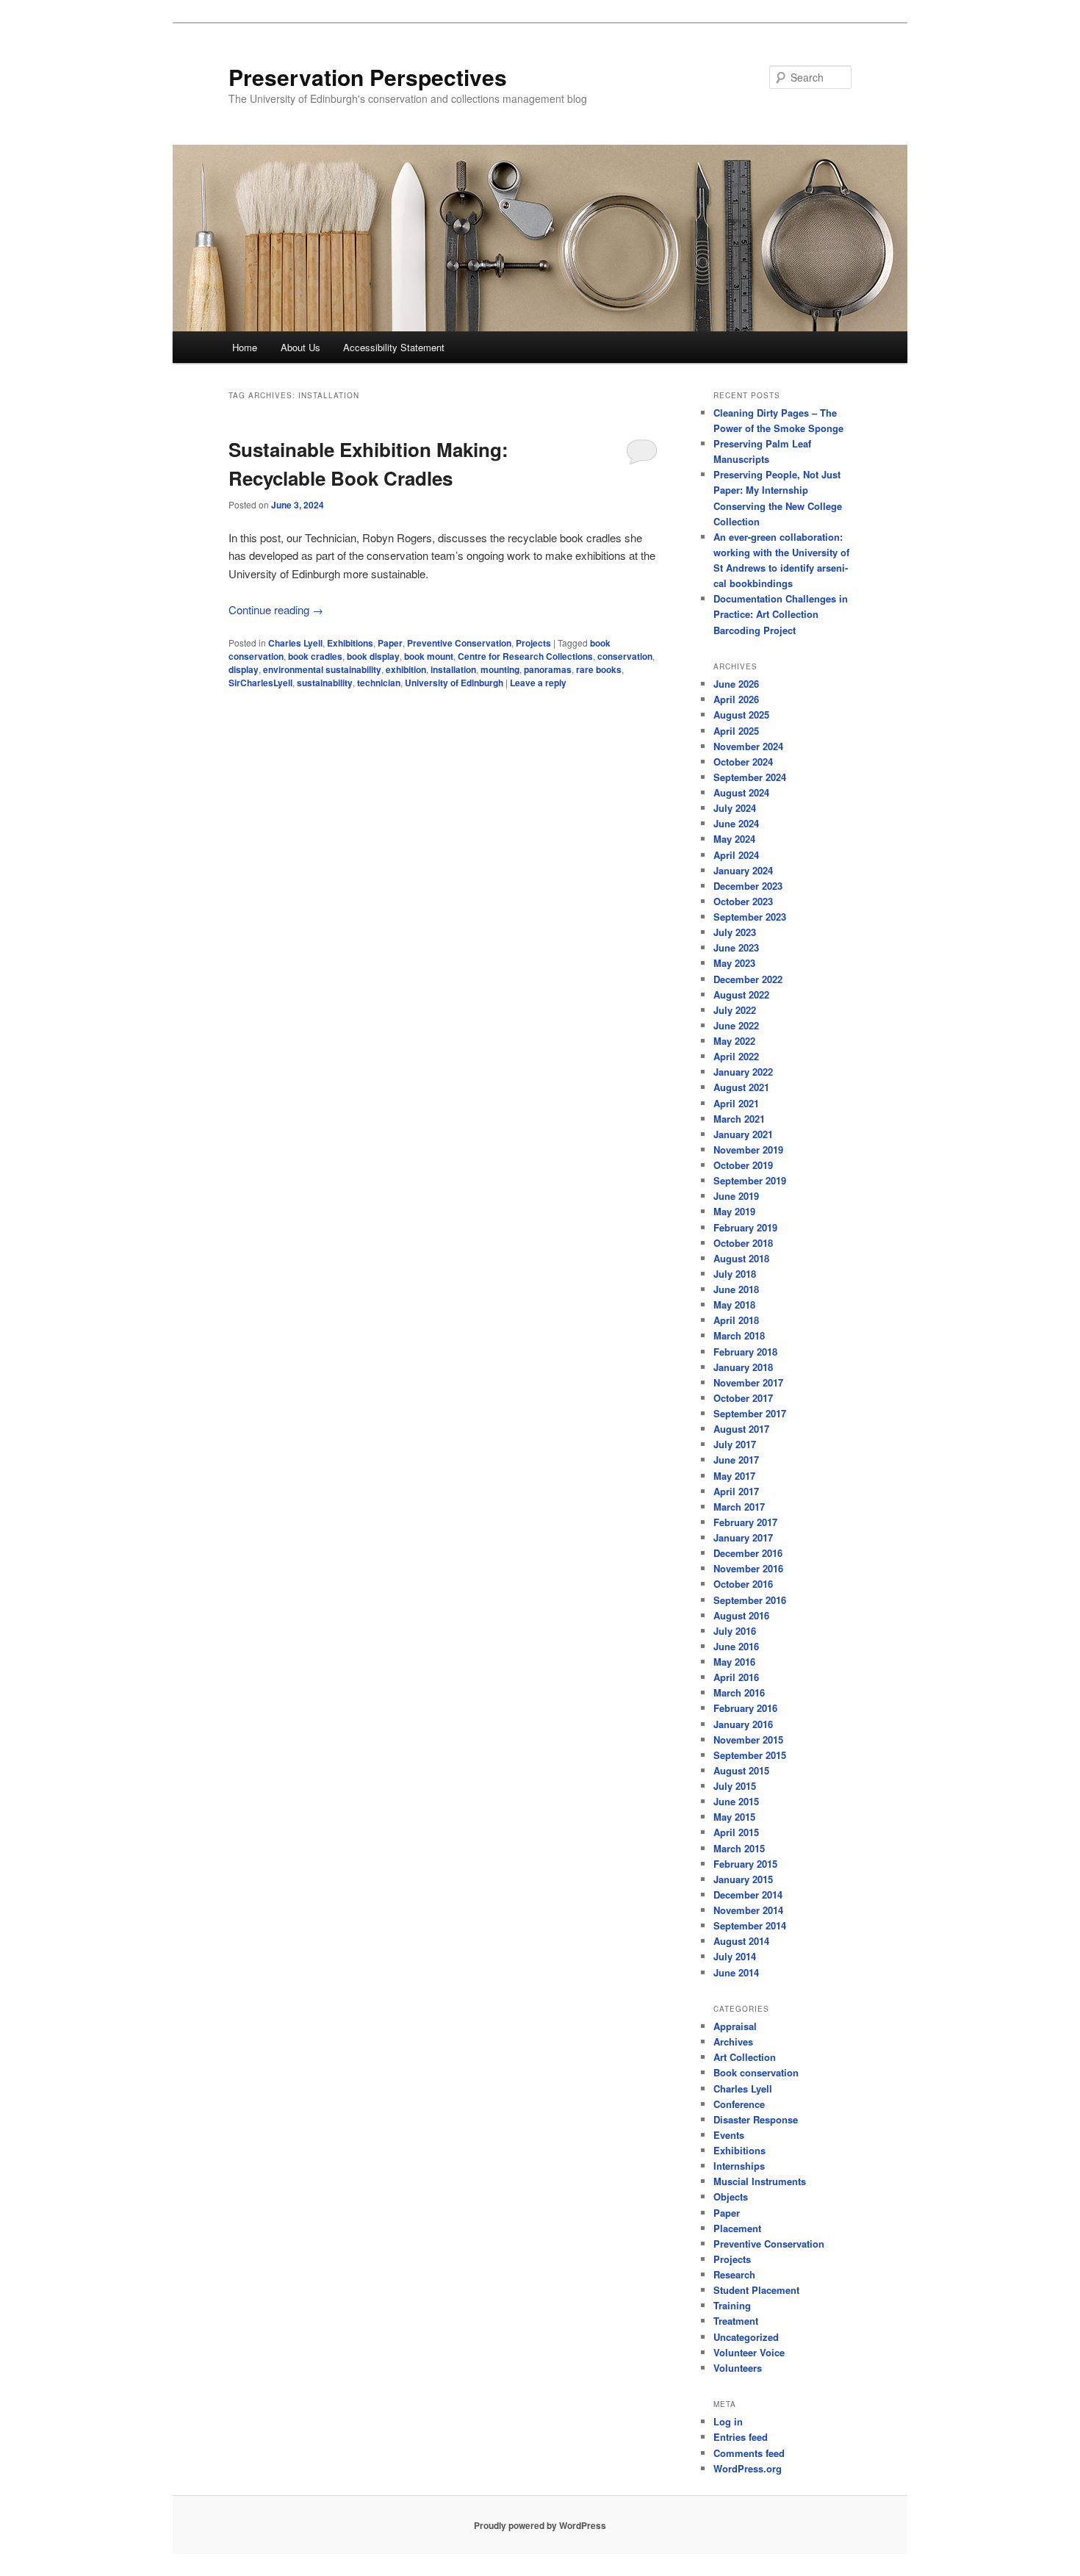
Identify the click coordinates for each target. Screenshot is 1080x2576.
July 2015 (735, 1786)
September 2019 (750, 1180)
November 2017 (748, 1382)
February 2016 (745, 1708)
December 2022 (748, 979)
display (244, 669)
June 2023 (736, 947)
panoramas (548, 669)
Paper (390, 643)
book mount (429, 656)
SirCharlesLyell (260, 683)
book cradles (315, 656)
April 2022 (736, 1056)
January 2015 (743, 1879)
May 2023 (734, 963)
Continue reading (276, 609)
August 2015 (741, 1770)
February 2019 (745, 1227)
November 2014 (748, 1910)
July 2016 (735, 1631)
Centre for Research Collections (525, 656)
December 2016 (748, 1553)
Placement (737, 2228)
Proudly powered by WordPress (540, 2525)
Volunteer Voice (749, 2352)
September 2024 (750, 777)
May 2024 (734, 839)
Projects (533, 643)
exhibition (406, 669)
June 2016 (736, 1646)
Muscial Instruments (760, 2181)
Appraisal (735, 2026)
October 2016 (743, 1584)
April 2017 (736, 1491)
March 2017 (739, 1507)
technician (379, 683)
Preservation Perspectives (368, 77)
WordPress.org (748, 2468)
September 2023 (750, 917)
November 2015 (748, 1739)
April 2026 (736, 699)
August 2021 (741, 1087)
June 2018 (736, 1289)
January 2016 (743, 1724)
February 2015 (745, 1864)
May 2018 (734, 1305)
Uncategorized (746, 2337)
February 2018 (745, 1352)
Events (729, 2135)
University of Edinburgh (454, 683)
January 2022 (743, 1072)
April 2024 (736, 855)
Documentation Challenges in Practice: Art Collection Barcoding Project (781, 614)
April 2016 (736, 1677)
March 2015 (739, 1848)
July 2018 (735, 1274)
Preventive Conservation (459, 643)
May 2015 (734, 1817)
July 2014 (735, 1956)
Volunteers (738, 2368)
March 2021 (739, 1119)
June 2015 (736, 1801)
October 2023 (743, 901)
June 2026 (736, 684)
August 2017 (741, 1429)
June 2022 (736, 1025)
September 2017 (750, 1413)
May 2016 (734, 1662)
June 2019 (736, 1196)
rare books (599, 669)
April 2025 (736, 731)
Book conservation (756, 2072)
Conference (739, 2104)
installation (453, 669)
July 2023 (735, 932)
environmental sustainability (322, 669)
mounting (500, 669)
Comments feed (749, 2453)
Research (734, 2274)
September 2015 (750, 1755)
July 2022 (735, 1010)
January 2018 (743, 1367)
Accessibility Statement (394, 347)
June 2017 (736, 1460)
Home (245, 347)
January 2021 (743, 1134)
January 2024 (743, 870)
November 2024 (748, 746)
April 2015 (736, 1832)
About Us (300, 347)
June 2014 (736, 1972)
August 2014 (741, 1941)
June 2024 (736, 823)
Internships (739, 2166)
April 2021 (736, 1103)
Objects (731, 2197)
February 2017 (745, 1522)
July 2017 (735, 1444)
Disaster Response (756, 2119)
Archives (733, 2041)
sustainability (325, 683)
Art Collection (745, 2057)
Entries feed (741, 2437)
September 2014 (750, 1925)
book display (373, 656)
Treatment (736, 2321)
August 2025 (741, 715)
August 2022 (741, 994)
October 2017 (743, 1398)
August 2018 (741, 1258)
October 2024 (743, 762)
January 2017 (743, 1537)
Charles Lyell (295, 643)
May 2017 (734, 1476)
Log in (728, 2421)
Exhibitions (350, 643)
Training (732, 2305)
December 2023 (748, 886)
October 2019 (743, 1165)
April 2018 (736, 1320)
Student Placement (756, 2290)
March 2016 (739, 1692)
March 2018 (739, 1335)
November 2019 (748, 1150)
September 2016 (750, 1600)
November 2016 (748, 1568)
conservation (625, 656)
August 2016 (741, 1615)
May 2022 (734, 1041)
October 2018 (743, 1243)
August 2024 (741, 792)
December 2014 (748, 1895)
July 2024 (735, 808)
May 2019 (734, 1211)
